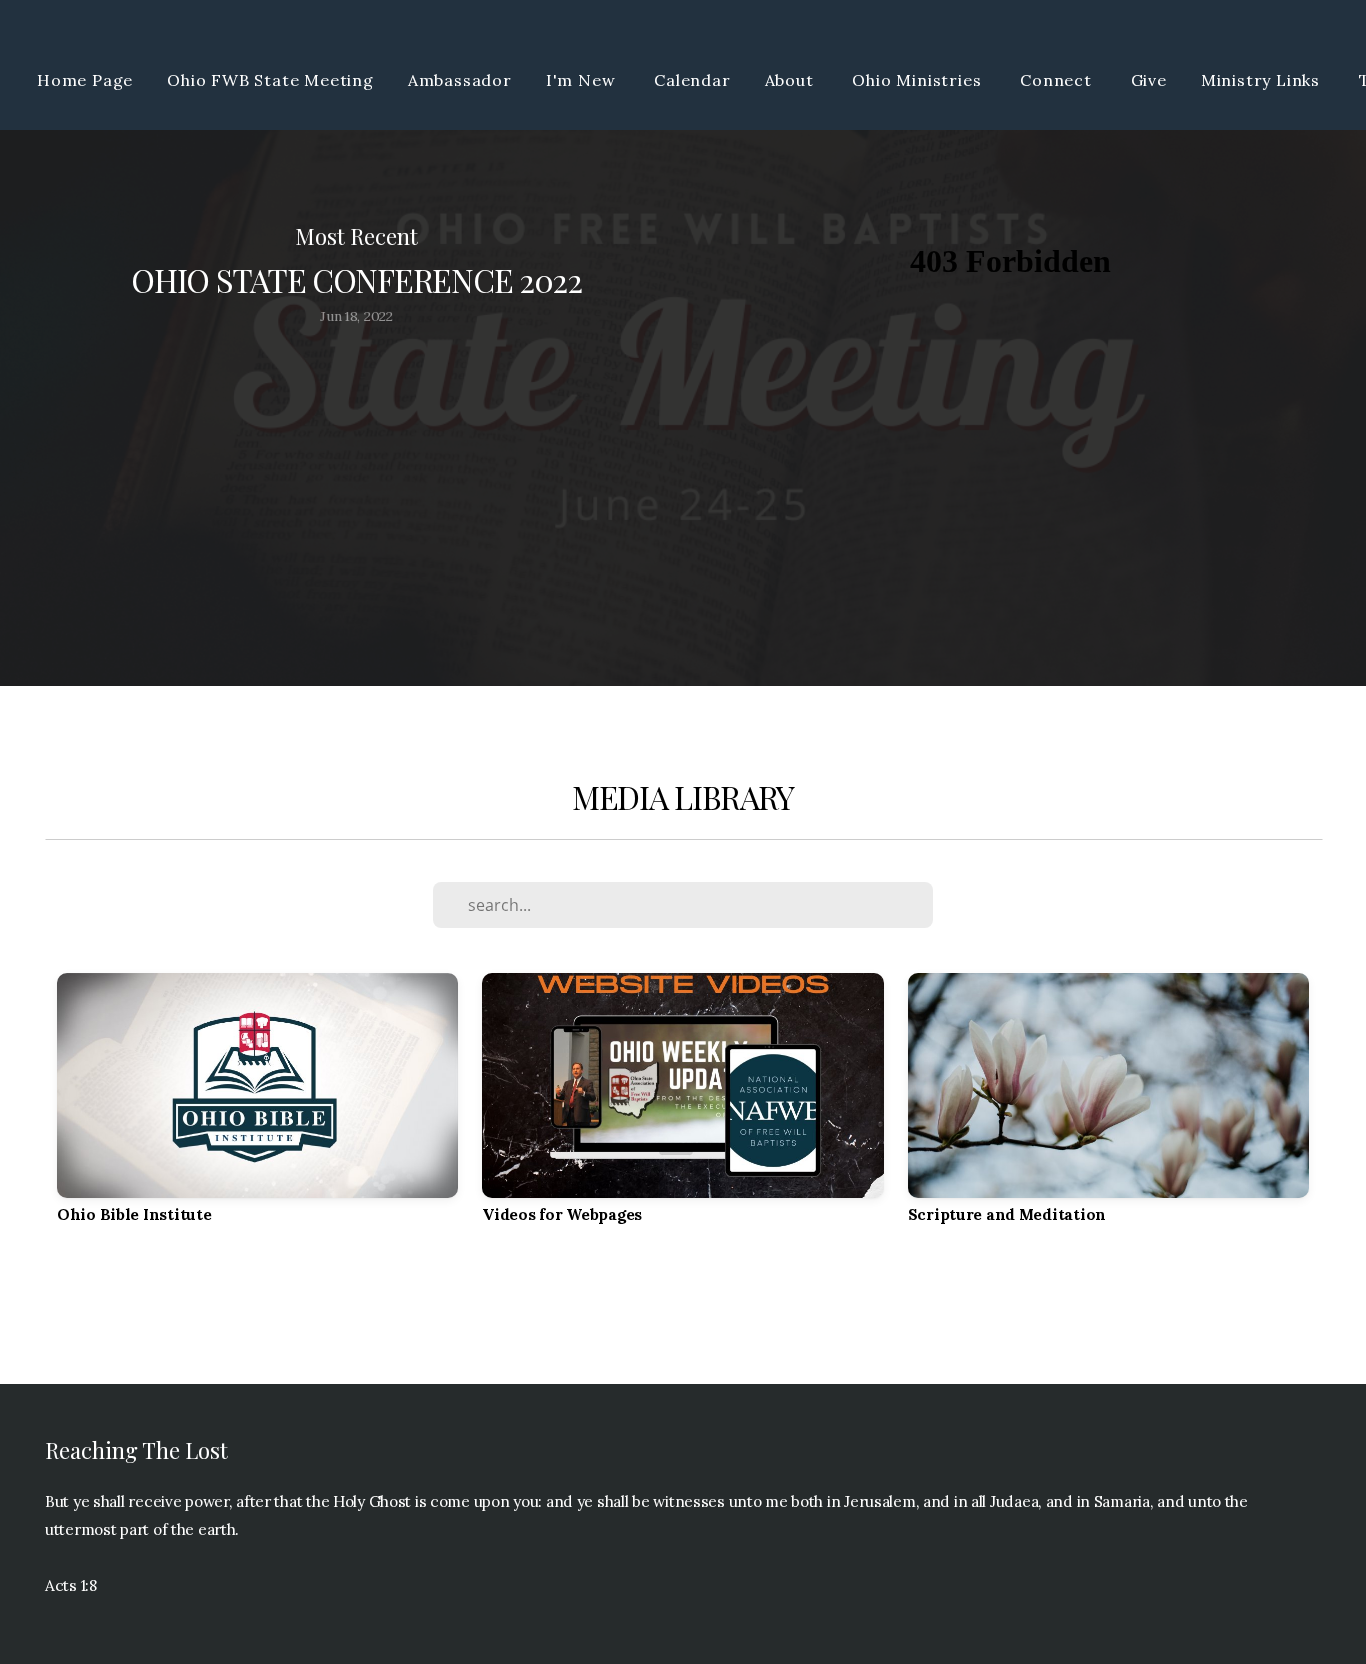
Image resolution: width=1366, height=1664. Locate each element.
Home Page (85, 80)
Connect (1058, 80)
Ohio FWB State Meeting (270, 80)
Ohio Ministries (919, 80)
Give (1149, 80)
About (792, 80)
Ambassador (460, 80)
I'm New (583, 80)
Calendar (692, 80)
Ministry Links (1263, 80)
